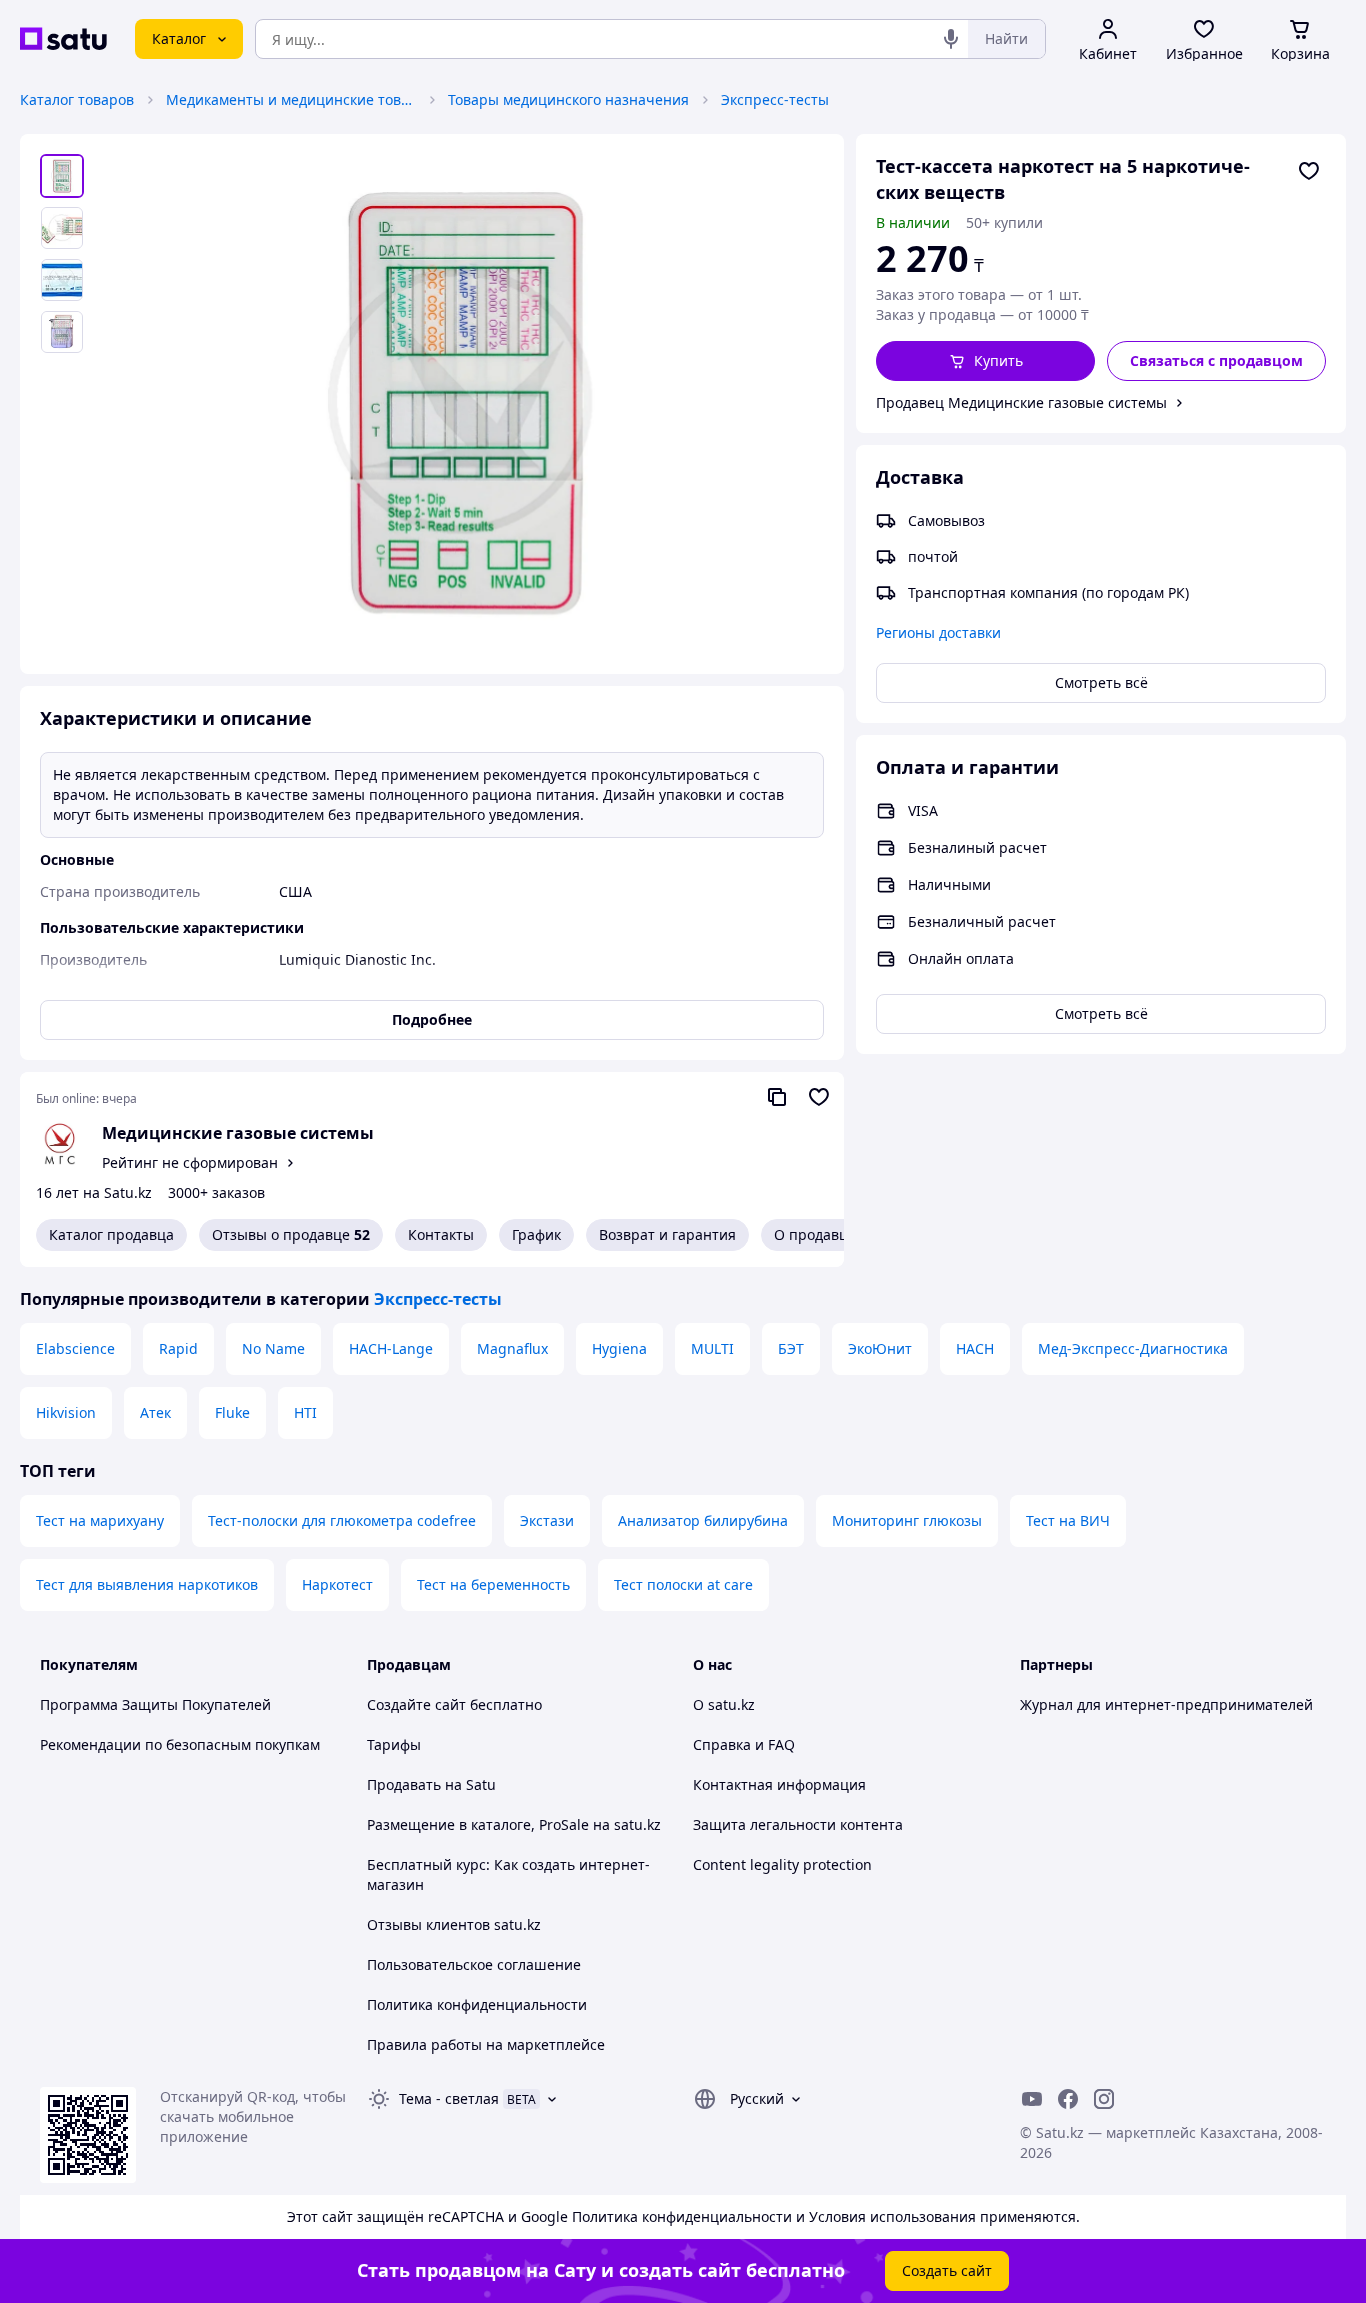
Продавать (404, 1784)
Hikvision (66, 1412)
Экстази (547, 1520)
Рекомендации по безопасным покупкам (180, 1744)
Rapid (178, 1348)
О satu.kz (724, 1704)
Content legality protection (782, 1864)
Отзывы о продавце (291, 1234)
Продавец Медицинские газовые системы (1021, 402)
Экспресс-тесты (775, 99)
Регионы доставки (938, 632)
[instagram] (1104, 2099)
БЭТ (791, 1348)
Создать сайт (947, 2270)
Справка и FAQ (744, 1744)
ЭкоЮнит (880, 1348)
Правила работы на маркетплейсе (486, 2044)
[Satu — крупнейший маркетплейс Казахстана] (63, 39)
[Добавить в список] (1309, 171)
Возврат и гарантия (667, 1234)
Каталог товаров (77, 99)
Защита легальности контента (798, 1824)
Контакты (441, 1234)
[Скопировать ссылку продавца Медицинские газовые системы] (777, 1097)
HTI (305, 1412)
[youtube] (1032, 2099)
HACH (975, 1348)
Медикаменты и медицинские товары (291, 99)
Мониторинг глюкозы (907, 1520)
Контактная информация (779, 1784)
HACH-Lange (391, 1348)
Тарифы (394, 1744)
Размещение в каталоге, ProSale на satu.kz (514, 1824)
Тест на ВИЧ (1068, 1520)
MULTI (712, 1348)
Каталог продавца (111, 1234)
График (536, 1234)
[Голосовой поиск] (951, 39)
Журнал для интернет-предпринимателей (1166, 1704)
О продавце (815, 1234)
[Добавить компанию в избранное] (819, 1097)
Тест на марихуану (100, 1520)
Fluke (232, 1412)
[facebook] (1068, 2099)
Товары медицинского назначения (568, 99)
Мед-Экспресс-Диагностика (1133, 1348)
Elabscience (75, 1348)
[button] (985, 361)
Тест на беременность (493, 1584)
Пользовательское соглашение (474, 1964)
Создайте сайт (416, 1704)
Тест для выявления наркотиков (147, 1584)
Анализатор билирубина (703, 1520)
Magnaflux (512, 1348)
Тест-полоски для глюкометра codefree (342, 1520)
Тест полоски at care (683, 1584)
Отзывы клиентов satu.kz (454, 1924)
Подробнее (432, 1019)
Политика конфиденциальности (477, 2004)
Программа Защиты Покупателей (155, 1704)
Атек (155, 1412)
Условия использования (892, 2216)
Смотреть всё (1101, 682)
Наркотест (337, 1584)
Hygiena (619, 1348)
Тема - (449, 2098)
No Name (273, 1348)
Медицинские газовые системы (238, 1133)
